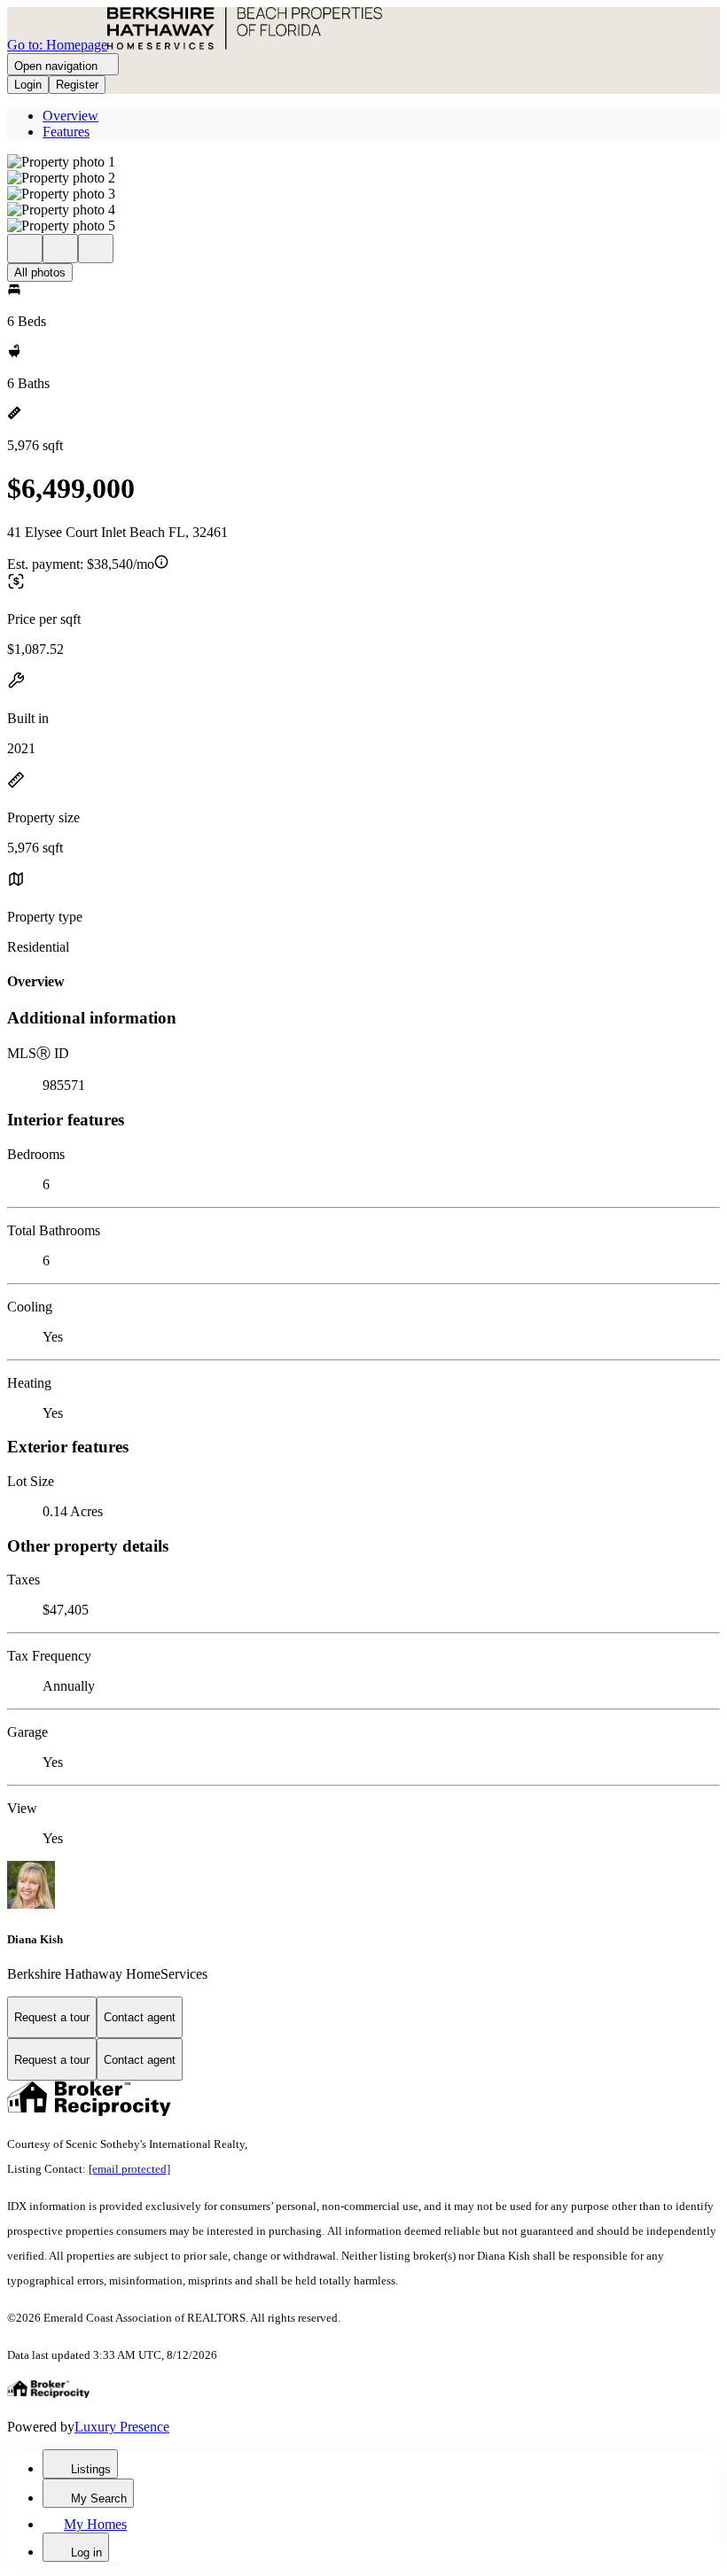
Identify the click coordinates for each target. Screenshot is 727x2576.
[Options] (25, 249)
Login (28, 85)
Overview (70, 116)
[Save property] (60, 249)
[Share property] (96, 249)
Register (77, 85)
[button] (363, 162)
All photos (40, 272)
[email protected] (129, 2169)
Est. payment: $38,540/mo (81, 564)
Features (66, 132)
